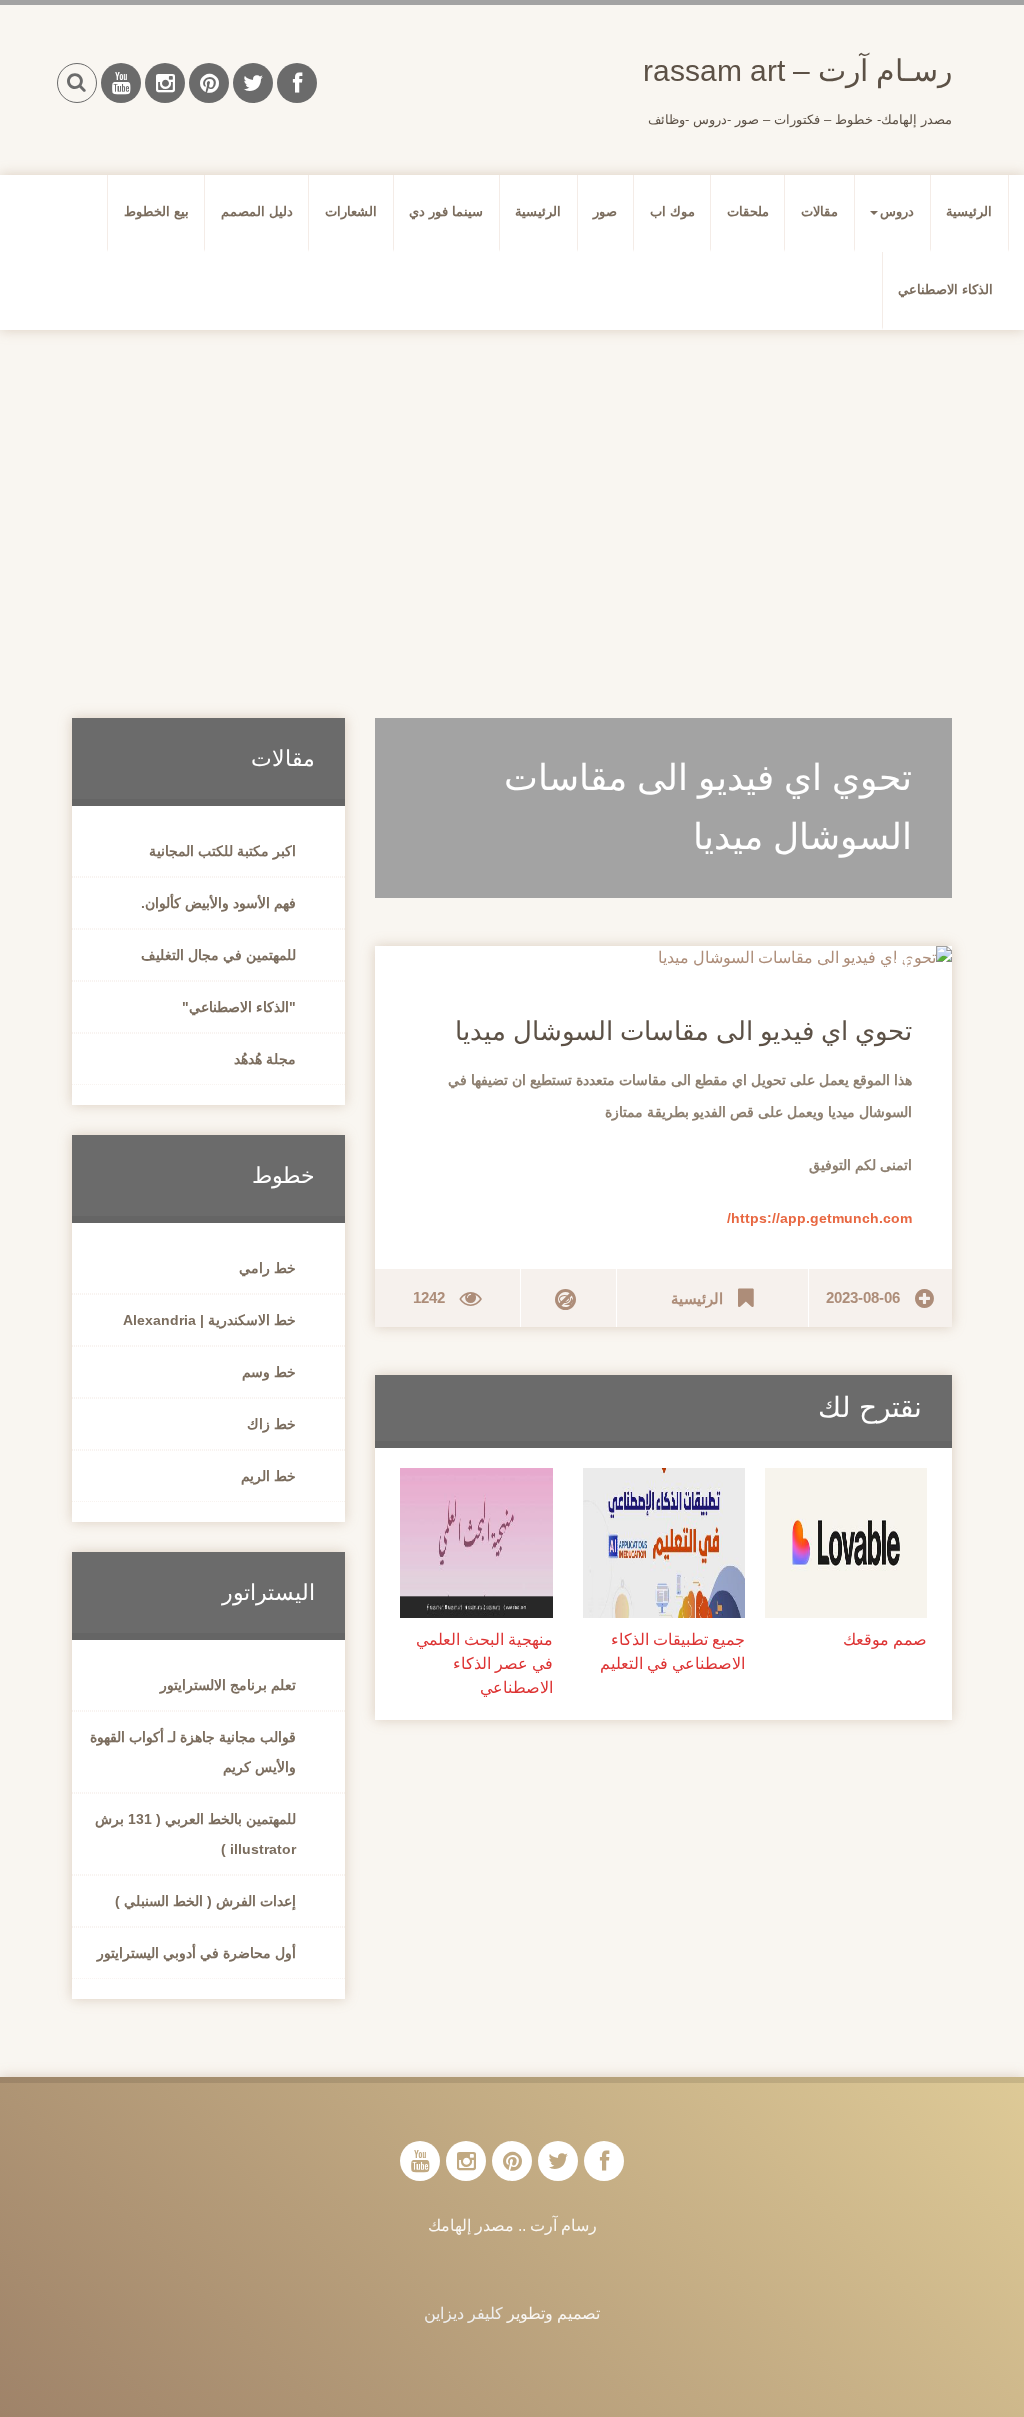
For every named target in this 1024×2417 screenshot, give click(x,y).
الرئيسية (969, 211)
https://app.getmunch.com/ (819, 1218)
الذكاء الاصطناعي (945, 289)
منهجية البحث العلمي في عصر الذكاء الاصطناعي (484, 1663)
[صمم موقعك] (846, 1541)
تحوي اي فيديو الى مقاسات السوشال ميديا (683, 1031)
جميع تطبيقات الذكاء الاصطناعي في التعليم (672, 1651)
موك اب (672, 211)
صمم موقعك (885, 1639)
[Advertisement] (512, 500)
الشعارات (351, 211)
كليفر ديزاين (463, 2313)
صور (605, 211)
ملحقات (748, 211)
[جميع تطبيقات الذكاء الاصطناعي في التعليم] (664, 1541)
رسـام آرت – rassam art (797, 70)
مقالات (819, 211)
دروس (897, 211)
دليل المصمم (257, 211)
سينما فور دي (446, 211)
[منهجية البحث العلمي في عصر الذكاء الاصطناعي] (476, 1541)
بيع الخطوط (156, 211)
